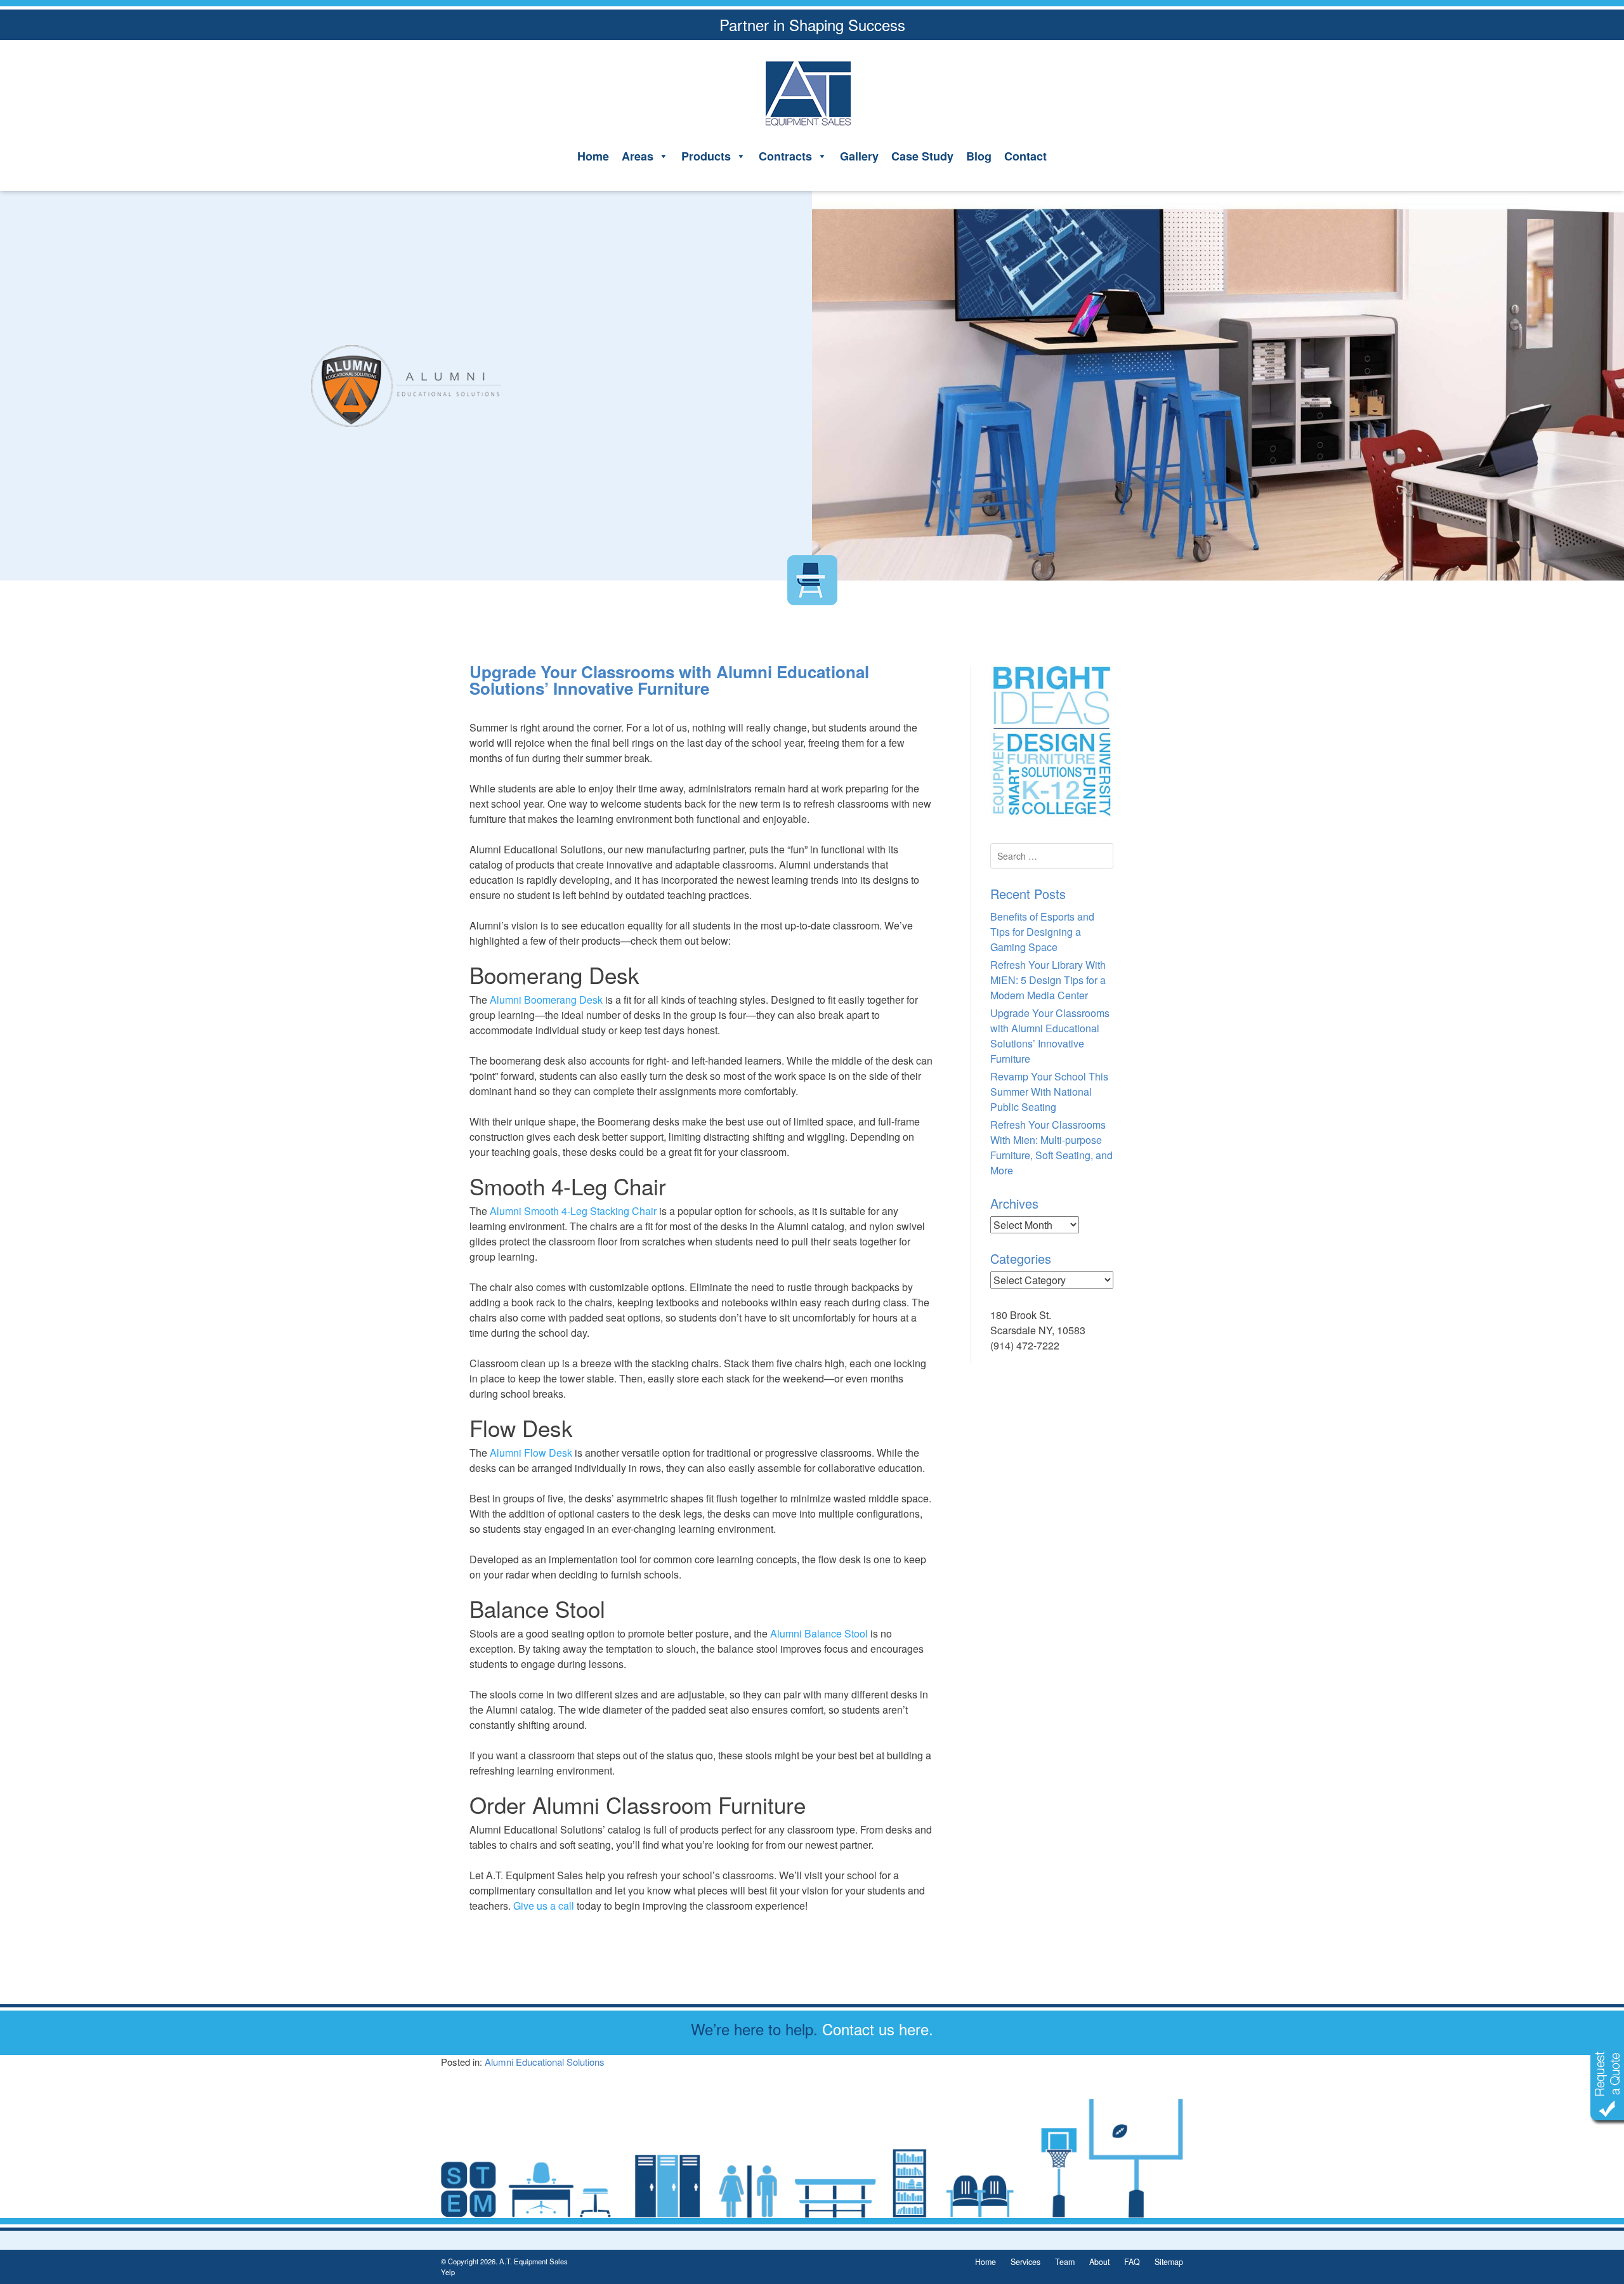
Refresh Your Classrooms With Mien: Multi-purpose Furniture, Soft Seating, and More (1051, 1147)
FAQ (1132, 2262)
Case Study (922, 156)
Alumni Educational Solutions (545, 2062)
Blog (979, 156)
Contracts (785, 156)
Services (1025, 2262)
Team (1065, 2262)
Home (593, 156)
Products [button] (706, 156)
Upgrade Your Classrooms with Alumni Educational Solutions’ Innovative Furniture (1050, 1036)
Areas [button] (638, 156)
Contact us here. (878, 2029)
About (1099, 2262)
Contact (1025, 156)
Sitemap (1169, 2262)
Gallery (859, 156)
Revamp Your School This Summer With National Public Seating (1049, 1092)
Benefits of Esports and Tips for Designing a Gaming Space (1042, 932)
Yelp (448, 2272)
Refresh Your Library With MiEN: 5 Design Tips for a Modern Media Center (1048, 980)
